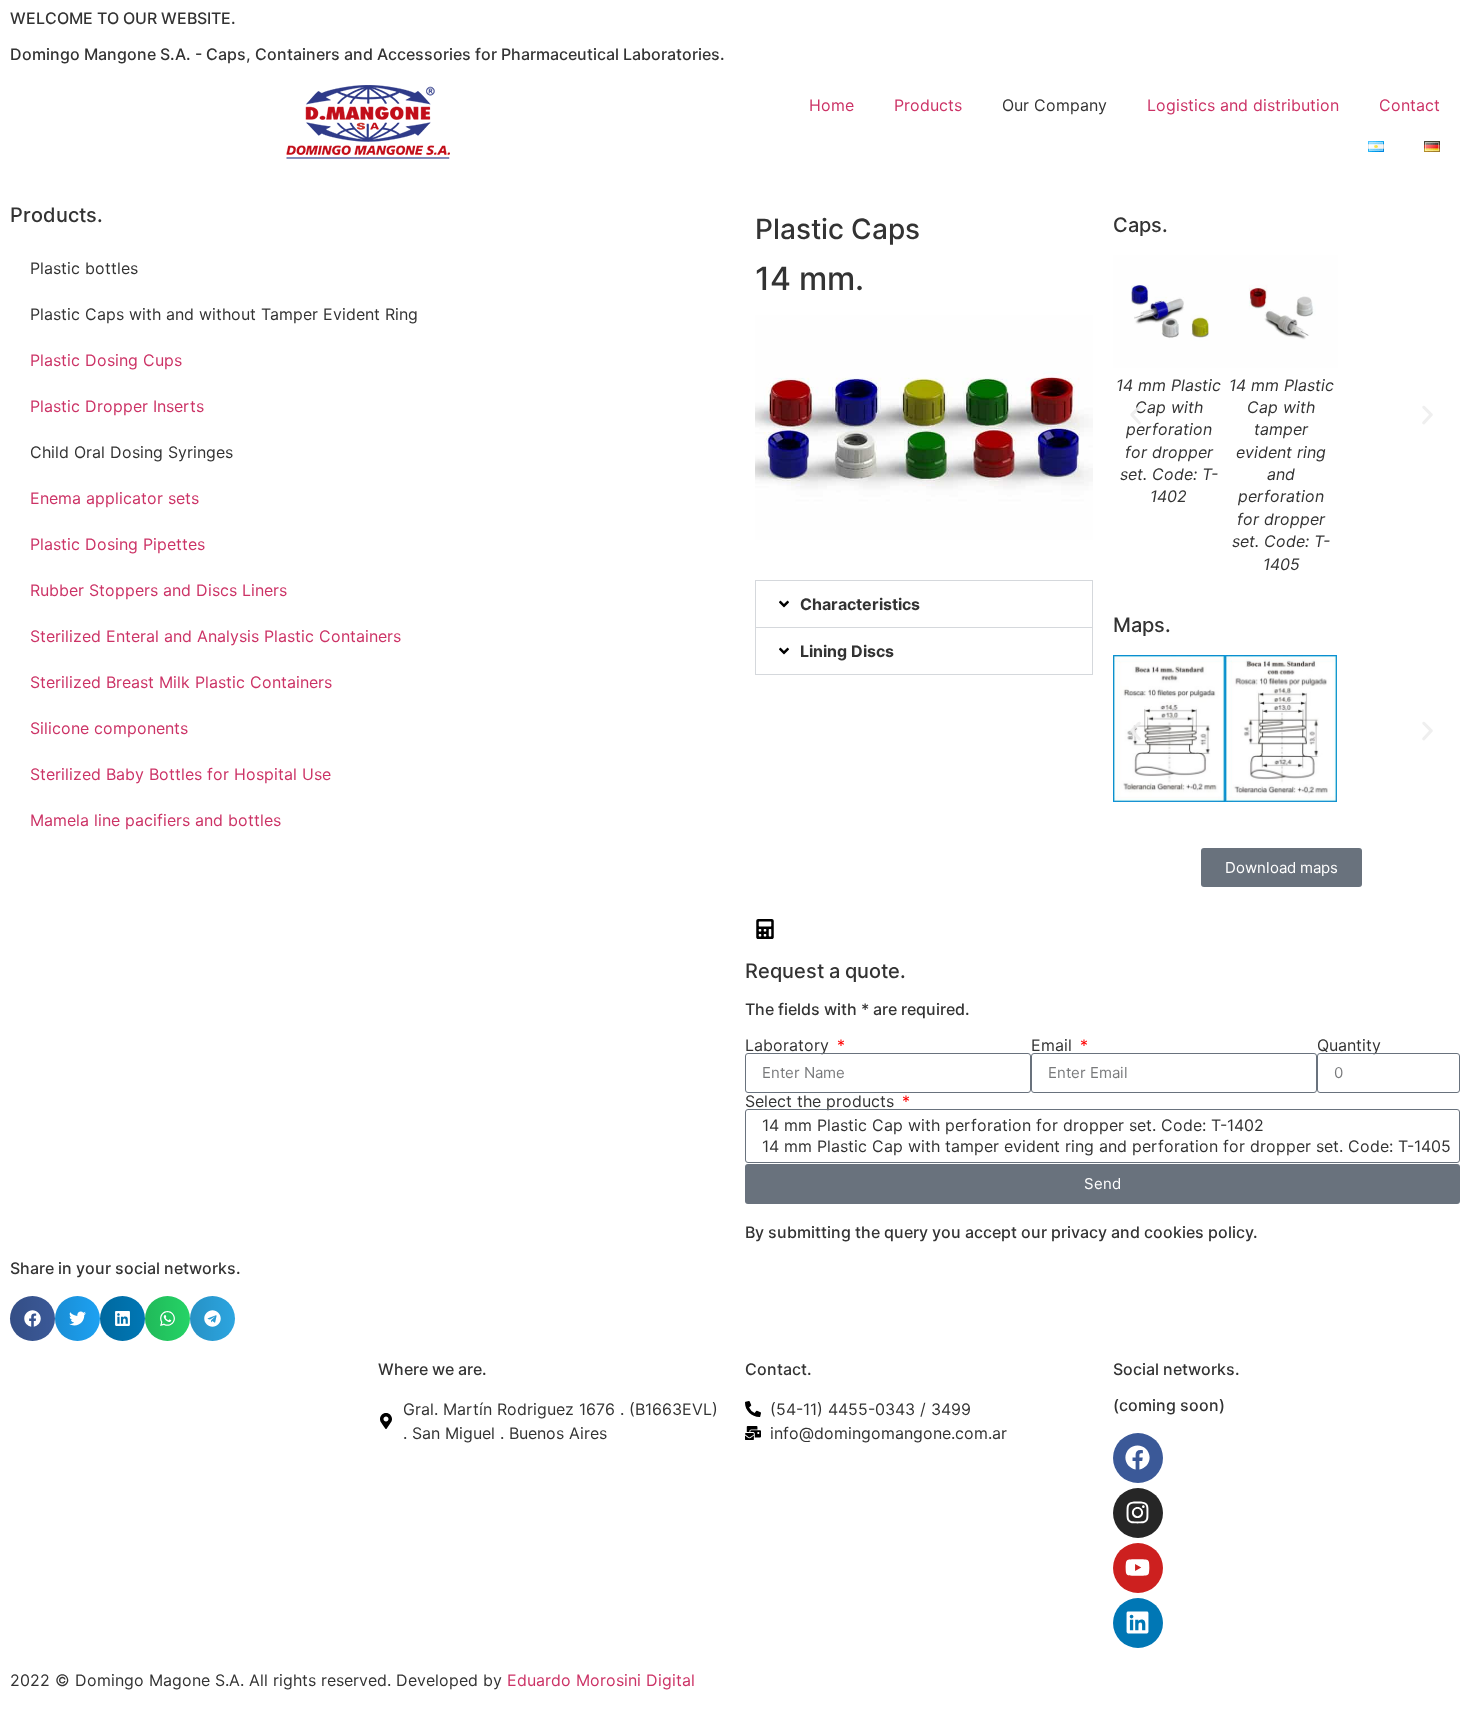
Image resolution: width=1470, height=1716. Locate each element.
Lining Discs (847, 651)
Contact (1409, 105)
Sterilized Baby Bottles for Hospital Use (180, 774)
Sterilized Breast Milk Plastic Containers (181, 682)
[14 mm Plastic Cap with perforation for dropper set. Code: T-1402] (1099, 1125)
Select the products (822, 1101)
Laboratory (789, 1045)
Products (928, 105)
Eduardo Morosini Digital (601, 1680)
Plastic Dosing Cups (106, 360)
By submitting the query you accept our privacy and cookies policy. (1001, 1232)
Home (831, 105)
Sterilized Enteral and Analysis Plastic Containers (215, 636)
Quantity (1349, 1045)
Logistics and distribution (1243, 105)
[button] (924, 604)
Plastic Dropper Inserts (117, 406)
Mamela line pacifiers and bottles (155, 820)
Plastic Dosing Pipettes (117, 544)
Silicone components (109, 728)
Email (1054, 1045)
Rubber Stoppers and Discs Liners (158, 590)
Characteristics (860, 604)
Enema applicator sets (114, 498)
